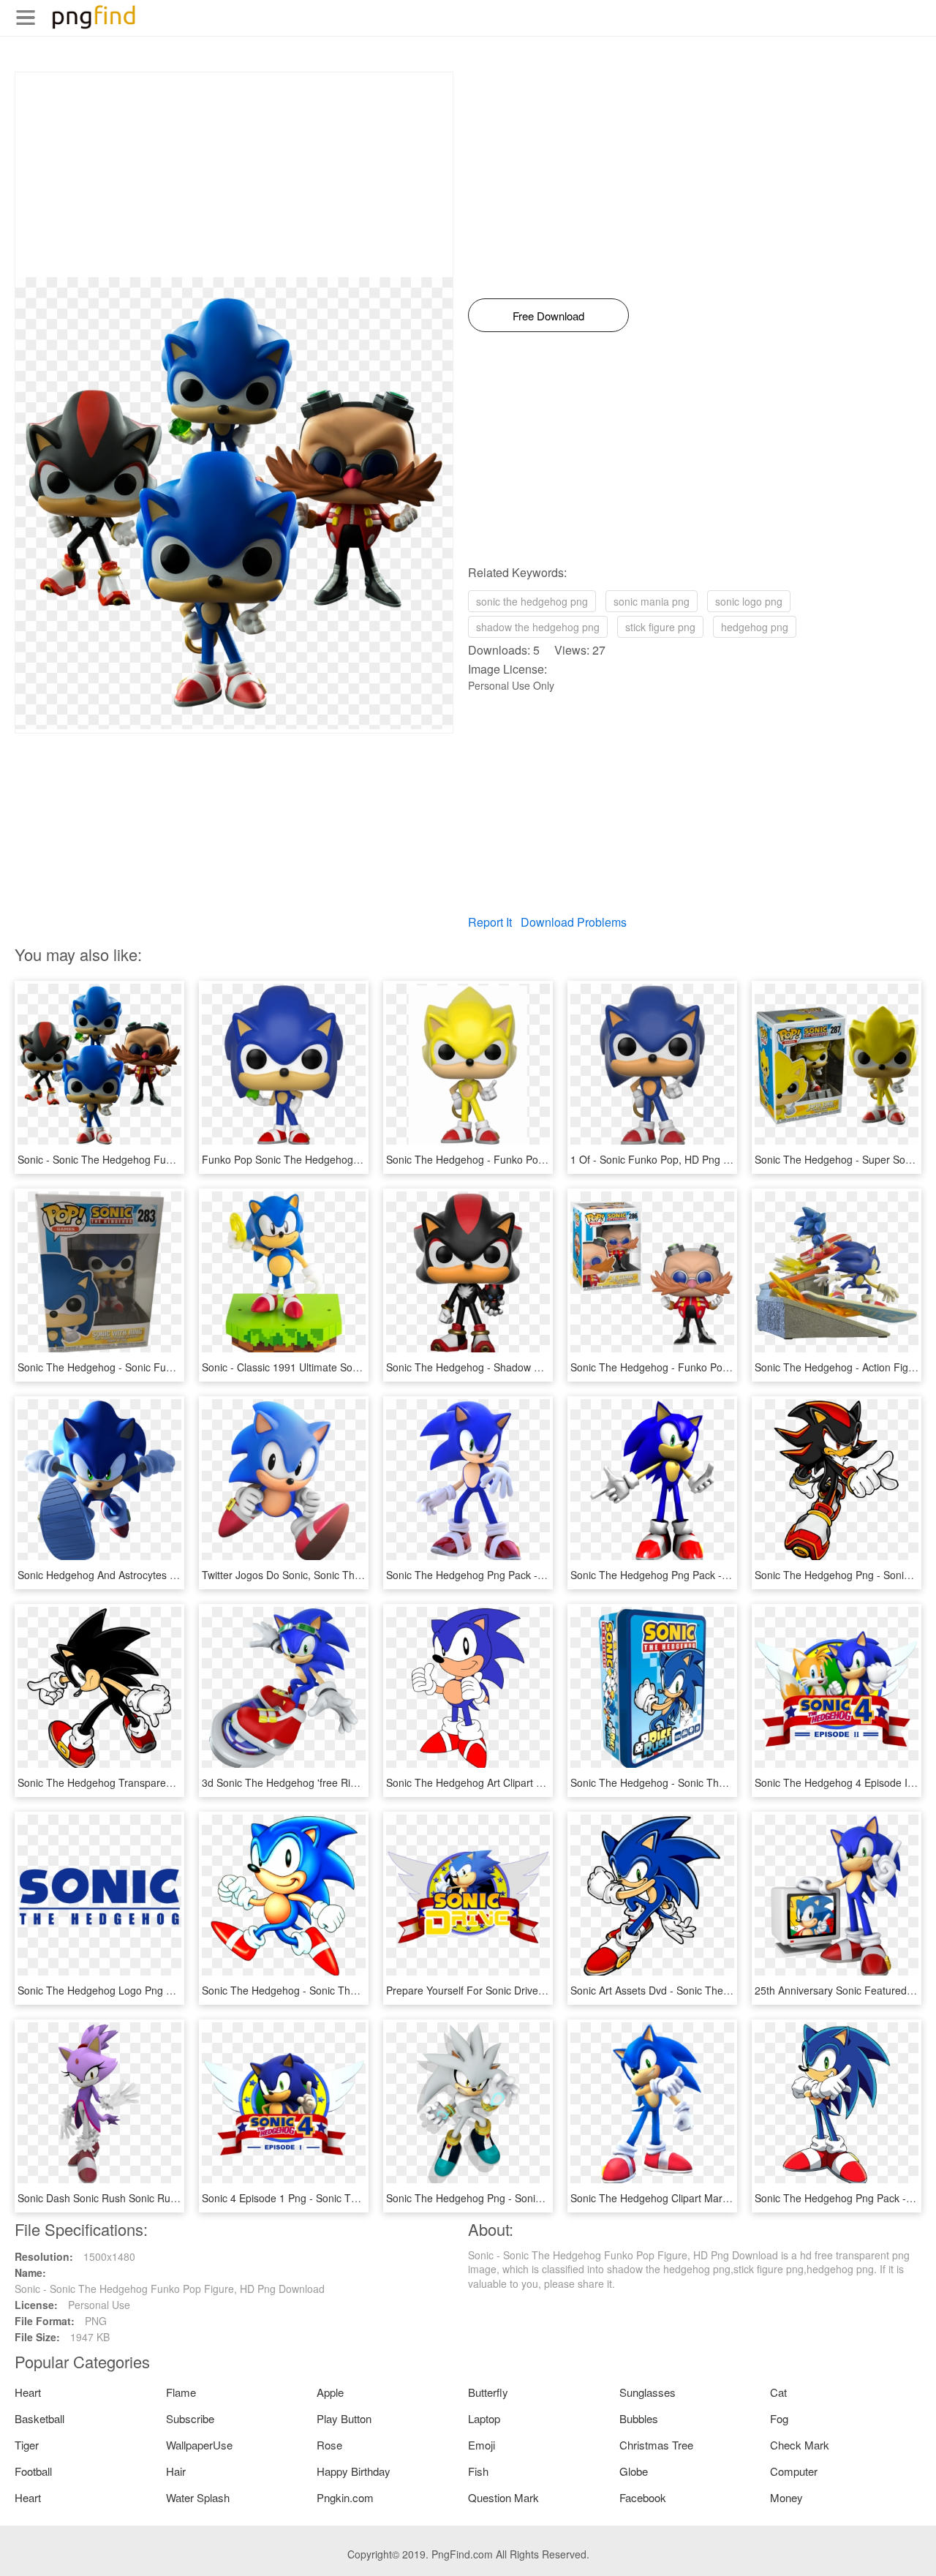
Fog (779, 2418)
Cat (778, 2392)
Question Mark (503, 2497)
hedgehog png (755, 627)
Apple (330, 2392)
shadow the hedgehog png (538, 627)
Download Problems (574, 922)
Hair (176, 2471)
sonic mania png (652, 601)
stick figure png (660, 627)
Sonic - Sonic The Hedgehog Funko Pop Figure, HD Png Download (173, 1159)
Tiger (27, 2445)
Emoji (482, 2445)
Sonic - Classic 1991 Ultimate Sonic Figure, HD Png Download (346, 1367)
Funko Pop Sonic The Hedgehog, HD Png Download (323, 1159)
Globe (634, 2471)
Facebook (643, 2497)
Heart (28, 2392)
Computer (794, 2471)
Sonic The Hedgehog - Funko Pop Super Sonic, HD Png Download (540, 1159)
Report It (490, 922)
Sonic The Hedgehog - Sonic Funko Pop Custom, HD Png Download (175, 1367)
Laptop (484, 2418)
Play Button (344, 2418)
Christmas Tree (656, 2445)
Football (33, 2471)
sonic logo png (749, 601)
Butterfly (488, 2392)
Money (786, 2497)
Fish (478, 2471)
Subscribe (190, 2418)
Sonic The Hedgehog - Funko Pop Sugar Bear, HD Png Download (722, 1367)
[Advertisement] (234, 175)
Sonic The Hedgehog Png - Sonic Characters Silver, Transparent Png (546, 2198)
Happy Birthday (354, 2471)
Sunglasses (648, 2392)
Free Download (548, 316)
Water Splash (198, 2497)
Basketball (39, 2418)
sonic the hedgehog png (532, 601)
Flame (181, 2392)
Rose (329, 2445)
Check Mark (800, 2445)
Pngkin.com (345, 2497)
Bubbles (639, 2418)
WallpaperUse (199, 2445)
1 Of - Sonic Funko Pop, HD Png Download (670, 1159)
